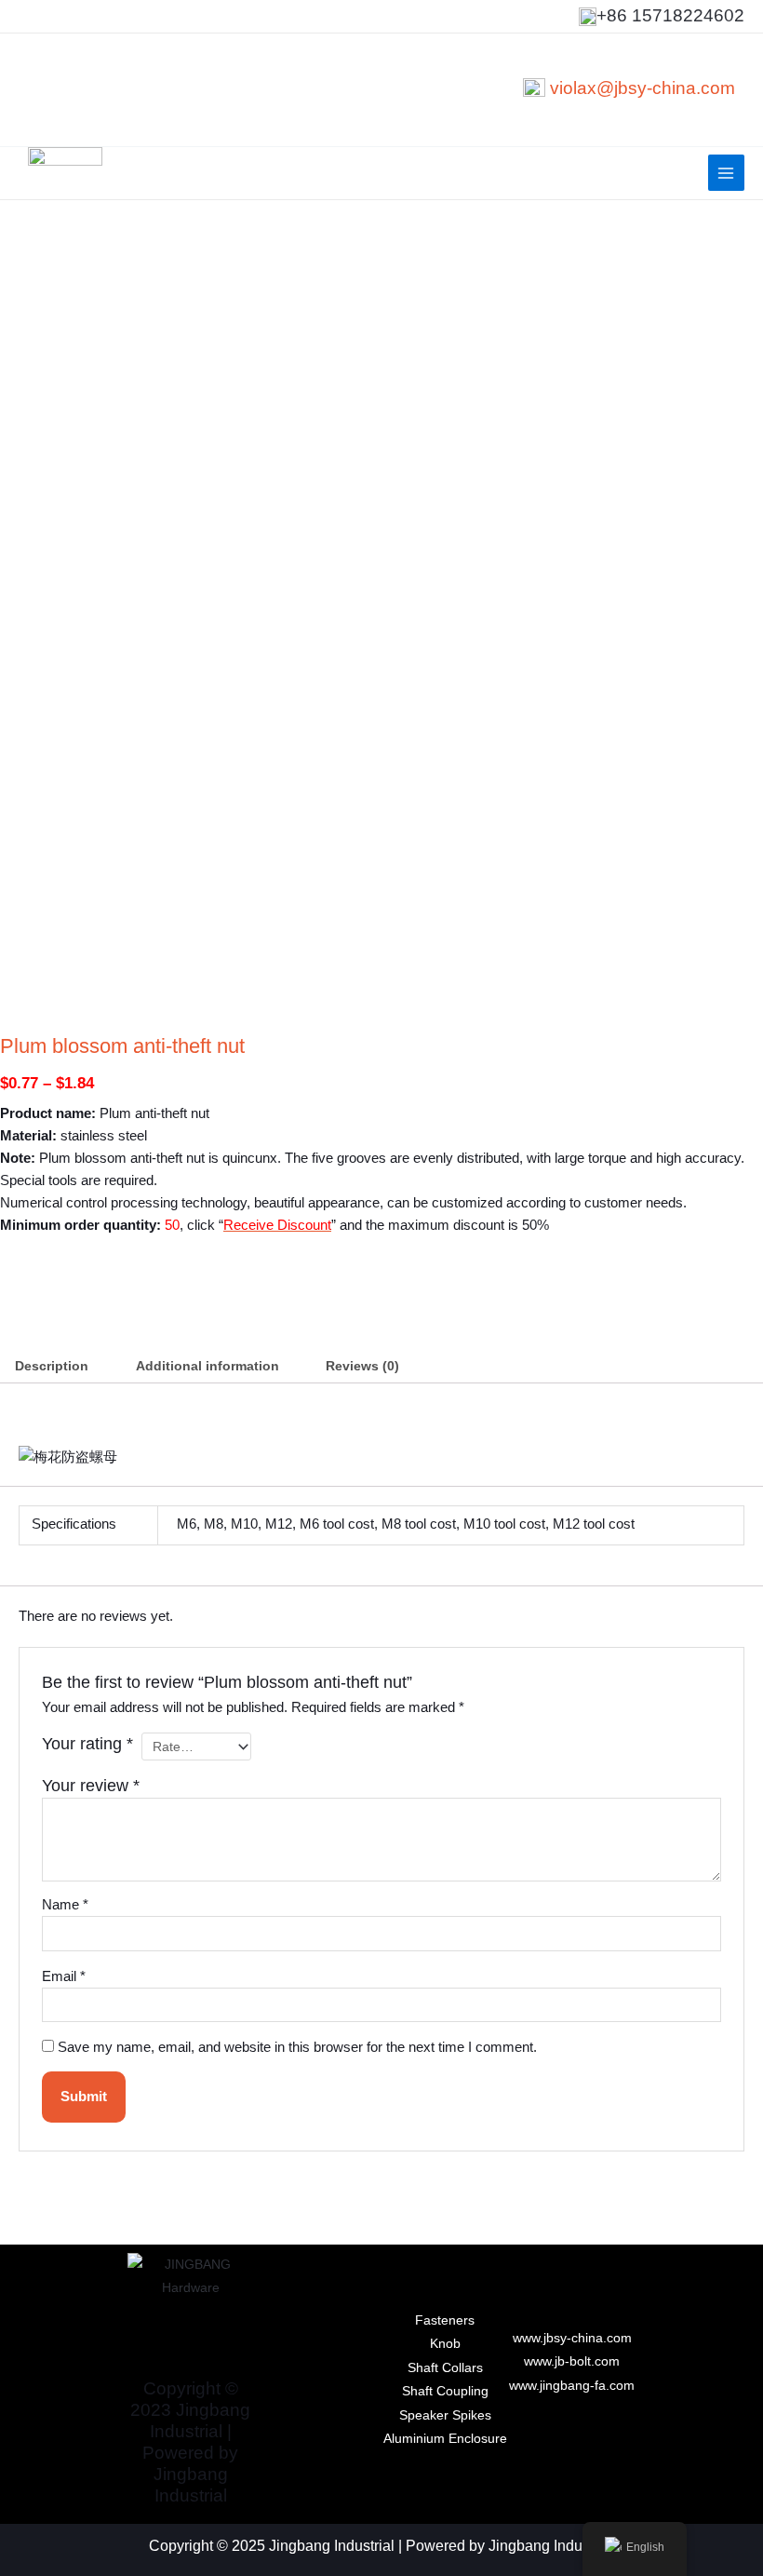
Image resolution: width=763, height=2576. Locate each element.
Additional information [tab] (207, 1366)
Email (64, 1976)
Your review (91, 1786)
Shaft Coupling (445, 2391)
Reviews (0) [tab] (362, 1366)
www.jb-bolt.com (572, 2361)
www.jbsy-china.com (572, 2338)
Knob (445, 2344)
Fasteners (445, 2320)
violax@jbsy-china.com (643, 88)
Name (65, 1905)
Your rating (87, 1744)
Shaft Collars (445, 2368)
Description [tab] (52, 1366)
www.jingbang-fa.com (572, 2386)
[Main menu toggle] (726, 173)
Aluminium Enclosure (445, 2439)
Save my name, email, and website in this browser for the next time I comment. (297, 2047)
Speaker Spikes (445, 2415)
